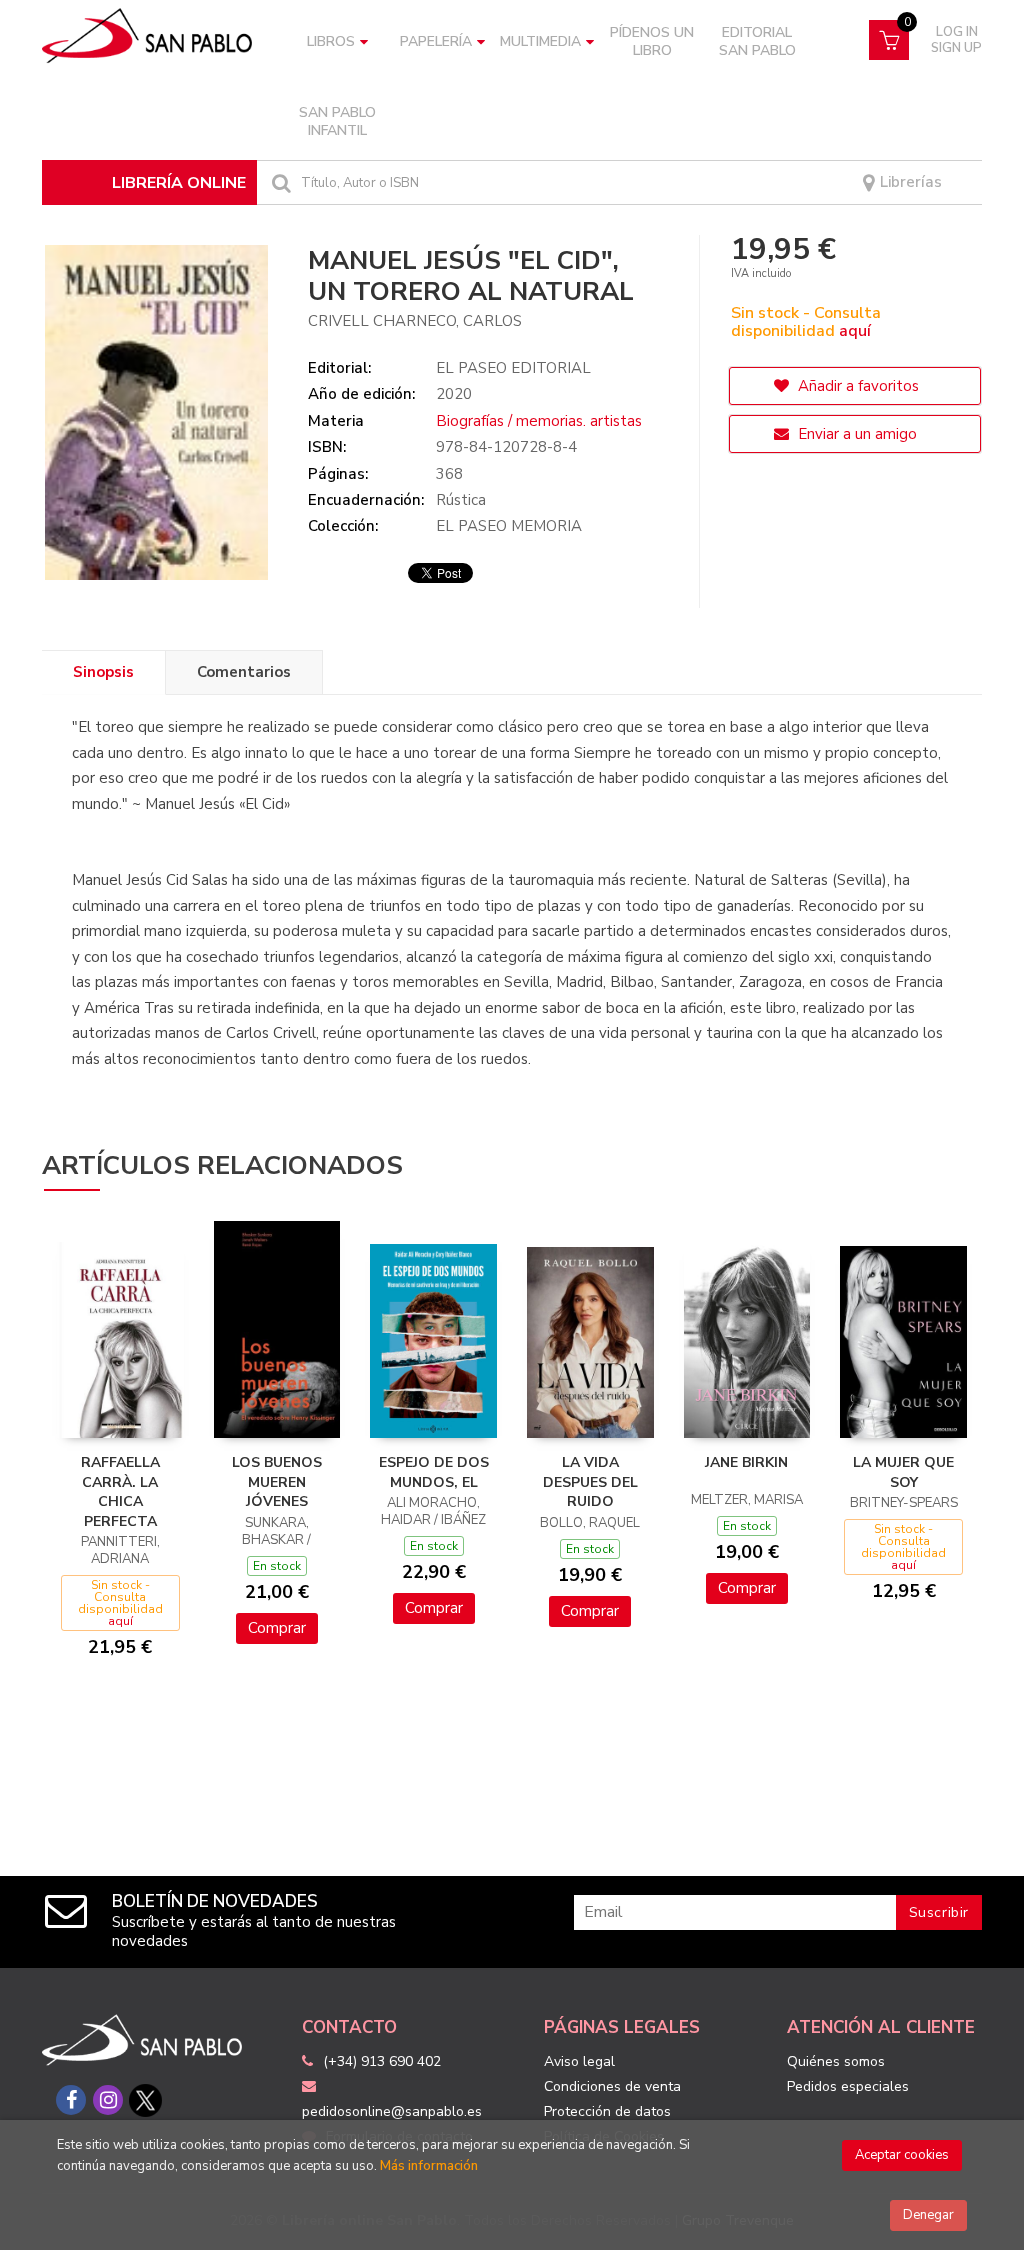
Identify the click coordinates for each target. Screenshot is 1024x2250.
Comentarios (244, 672)
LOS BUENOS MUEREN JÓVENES (277, 1482)
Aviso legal (579, 2061)
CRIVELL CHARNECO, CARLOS (415, 321)
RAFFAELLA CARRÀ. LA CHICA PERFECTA (120, 1492)
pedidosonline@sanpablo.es (392, 2111)
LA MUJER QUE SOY (903, 1472)
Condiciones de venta (612, 2086)
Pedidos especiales (848, 2086)
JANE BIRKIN (746, 1462)
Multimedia (540, 41)
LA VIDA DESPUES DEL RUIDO (590, 1482)
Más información (429, 2166)
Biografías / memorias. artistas (539, 421)
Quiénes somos (836, 2061)
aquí (855, 331)
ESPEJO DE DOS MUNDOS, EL (434, 1472)
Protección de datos (607, 2111)
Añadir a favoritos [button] (856, 386)
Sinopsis (103, 672)
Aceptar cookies (902, 2155)
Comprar (277, 1628)
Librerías (909, 182)
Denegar (928, 2215)
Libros (331, 41)
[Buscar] (279, 182)
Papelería (436, 41)
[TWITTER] (145, 2100)
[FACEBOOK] (71, 2100)
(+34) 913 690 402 (382, 2061)
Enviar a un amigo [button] (855, 434)
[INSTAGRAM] (108, 2100)
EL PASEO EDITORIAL (513, 368)
